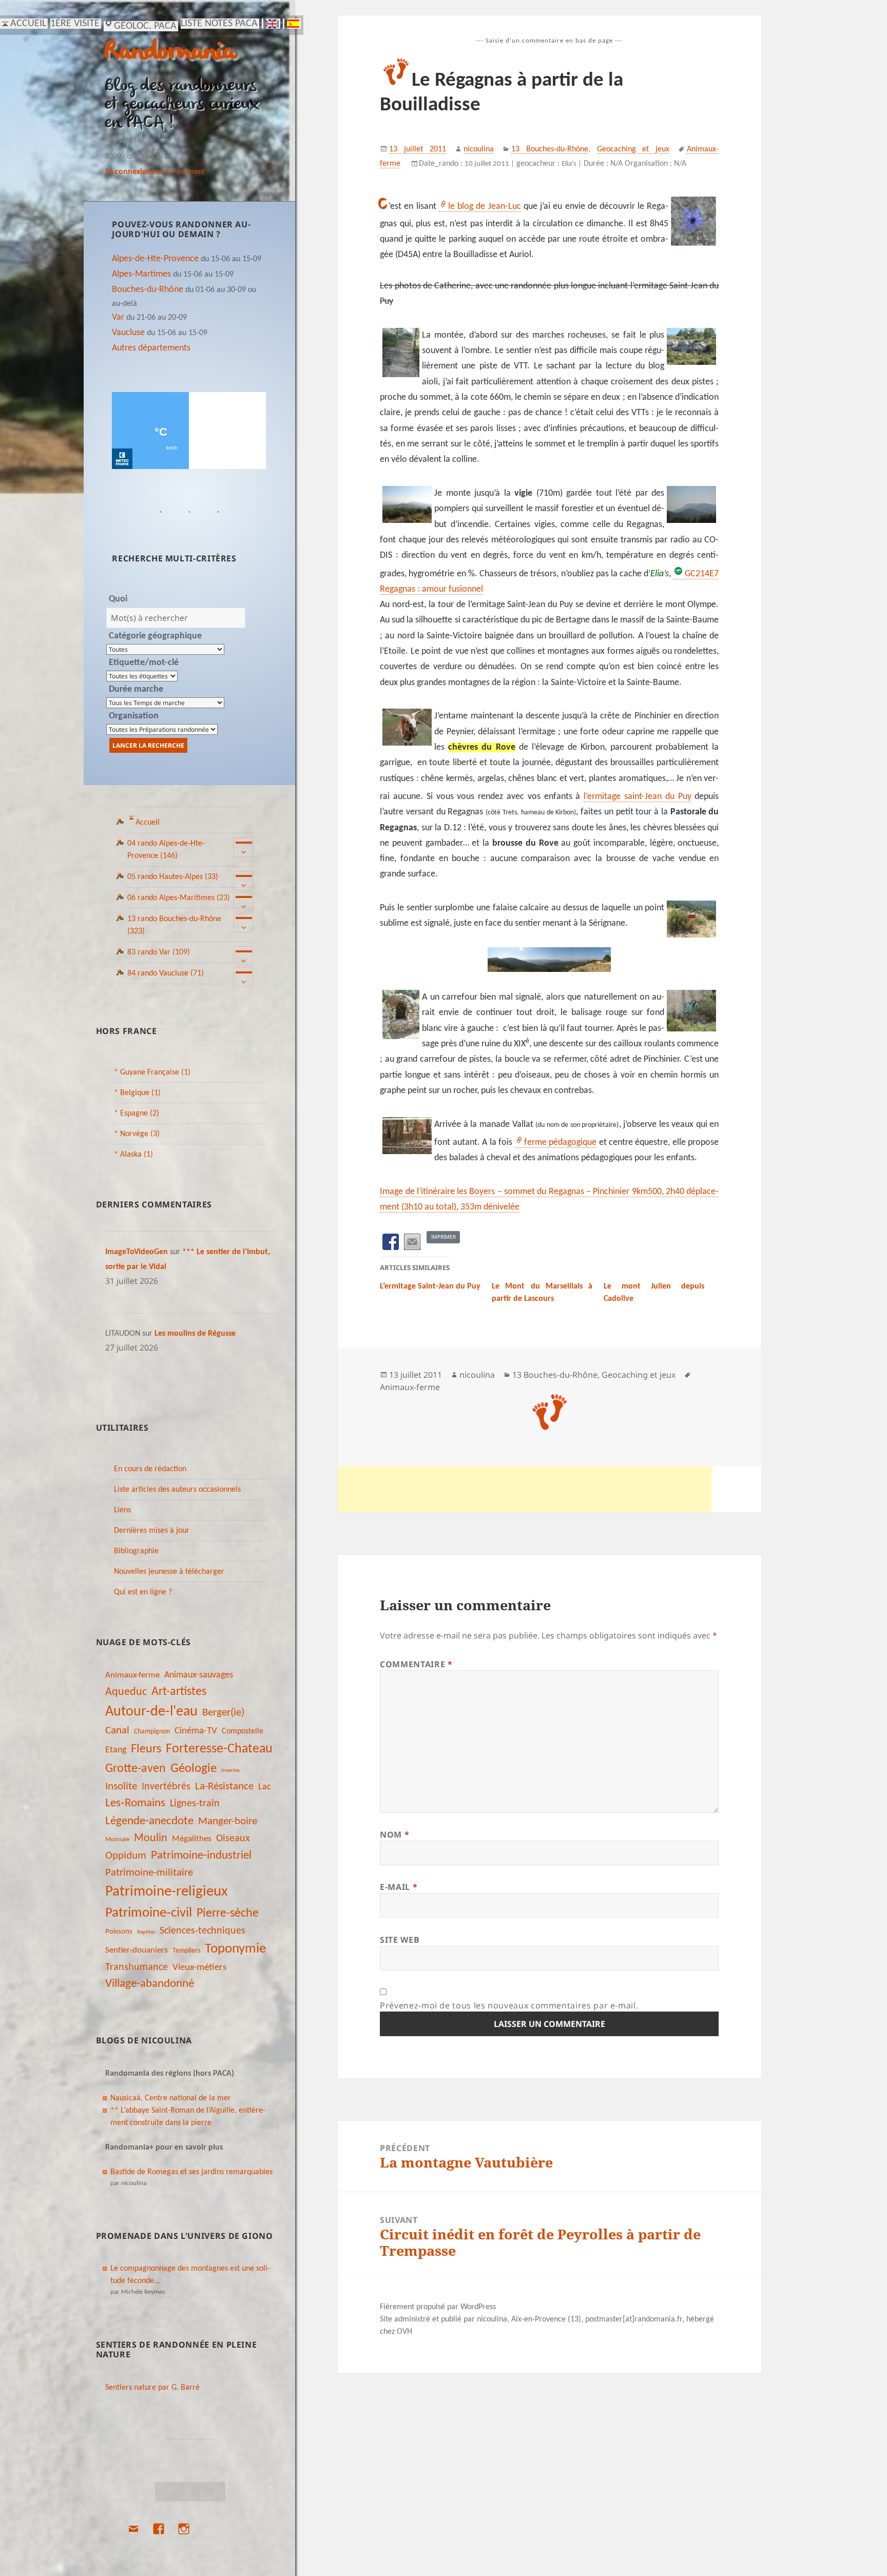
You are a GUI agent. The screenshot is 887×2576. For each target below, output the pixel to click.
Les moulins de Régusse (195, 1334)
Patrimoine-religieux (167, 1892)
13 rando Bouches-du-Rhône (174, 925)
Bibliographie (136, 1551)
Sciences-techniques (203, 1931)
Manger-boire (228, 1821)
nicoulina (479, 149)
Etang (116, 1750)
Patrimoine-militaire (149, 1873)
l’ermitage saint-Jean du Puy (637, 797)
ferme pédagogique (560, 1143)
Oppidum (126, 1856)
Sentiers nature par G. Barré (152, 2388)
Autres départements (151, 348)
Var (118, 317)
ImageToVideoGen (137, 1252)
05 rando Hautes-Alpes (173, 877)
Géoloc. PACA (145, 26)
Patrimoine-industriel (201, 1856)
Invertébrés (166, 1787)
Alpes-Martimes (141, 274)
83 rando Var (159, 952)
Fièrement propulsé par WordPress (438, 2307)
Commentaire (416, 1664)
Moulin (151, 1838)
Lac (265, 1787)
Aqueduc (126, 1692)
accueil (28, 24)
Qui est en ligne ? (143, 1592)
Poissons (119, 1932)
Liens (122, 1510)
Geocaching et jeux (633, 149)
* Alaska (133, 1155)
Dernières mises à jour (152, 1531)
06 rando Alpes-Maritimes (179, 898)
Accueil (148, 823)
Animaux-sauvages (199, 1675)
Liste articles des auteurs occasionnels (177, 1490)
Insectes (230, 1771)
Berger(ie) (223, 1713)
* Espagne (137, 1114)
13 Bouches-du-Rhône (550, 149)
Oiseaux (233, 1839)
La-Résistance (224, 1787)
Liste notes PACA (219, 24)
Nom (394, 1835)
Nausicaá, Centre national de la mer (171, 2098)
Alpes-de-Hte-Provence (155, 259)
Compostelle (243, 1731)
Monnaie (117, 1839)
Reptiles (146, 1932)
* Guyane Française (152, 1072)
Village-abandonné (150, 1984)
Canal (117, 1731)
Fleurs (146, 1749)
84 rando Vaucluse (166, 973)
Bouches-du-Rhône (148, 290)
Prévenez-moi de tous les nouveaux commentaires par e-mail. (509, 2005)
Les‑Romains (135, 1803)
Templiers (186, 1951)
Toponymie (235, 1949)
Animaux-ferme (132, 1675)
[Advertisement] (525, 1489)
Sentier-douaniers (137, 1950)
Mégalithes (192, 1839)
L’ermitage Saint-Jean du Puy (430, 1286)
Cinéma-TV (196, 1731)
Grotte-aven (136, 1769)
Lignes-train (195, 1804)
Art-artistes (179, 1692)
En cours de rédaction (150, 1469)
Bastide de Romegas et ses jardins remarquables (191, 2172)
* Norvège (137, 1134)
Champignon (152, 1732)
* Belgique (137, 1093)
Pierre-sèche (228, 1914)
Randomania (170, 53)
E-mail (399, 1887)
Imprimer (444, 1237)
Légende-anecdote (149, 1821)
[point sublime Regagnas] (549, 960)
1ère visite (75, 24)
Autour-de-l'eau (151, 1712)
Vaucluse (128, 333)
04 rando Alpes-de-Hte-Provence (166, 850)
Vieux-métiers (199, 1967)
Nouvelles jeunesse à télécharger (169, 1572)
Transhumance (137, 1967)
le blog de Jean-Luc (485, 207)
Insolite (121, 1787)
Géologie (194, 1769)
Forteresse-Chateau (219, 1749)
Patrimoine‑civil (149, 1913)
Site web (400, 1940)
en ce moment (155, 172)
